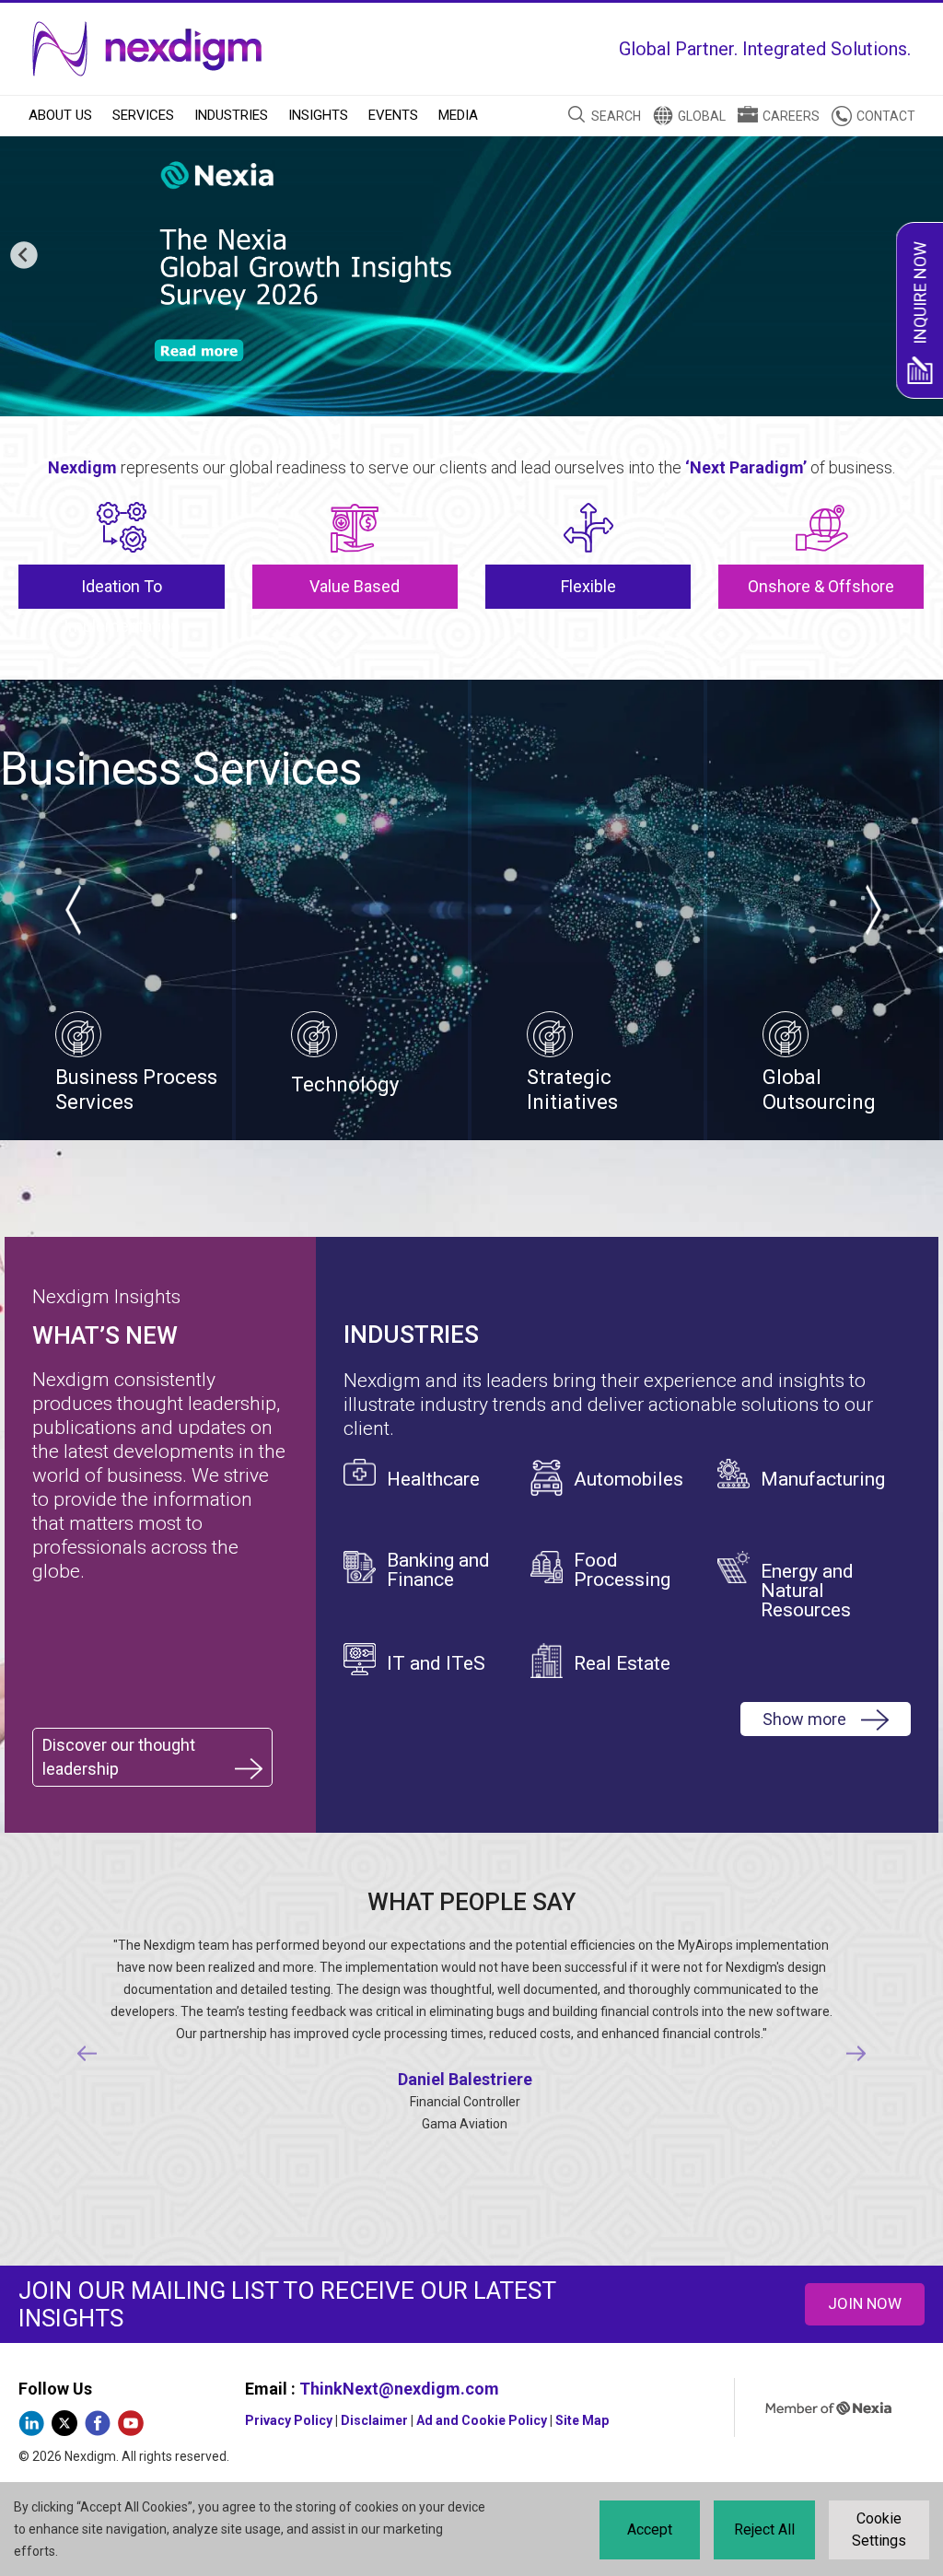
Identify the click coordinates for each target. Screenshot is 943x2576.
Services (143, 115)
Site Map (582, 2420)
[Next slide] (872, 910)
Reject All (764, 2529)
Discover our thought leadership (119, 1757)
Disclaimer (374, 2420)
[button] (24, 256)
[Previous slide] (71, 910)
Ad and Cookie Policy (482, 2420)
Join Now (865, 2303)
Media (458, 115)
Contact (886, 116)
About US (60, 115)
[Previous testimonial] (86, 2054)
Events (393, 115)
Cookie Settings (879, 2529)
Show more (804, 1719)
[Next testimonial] (856, 2054)
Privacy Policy (289, 2420)
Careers (791, 116)
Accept (650, 2529)
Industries (231, 115)
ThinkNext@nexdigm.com (399, 2389)
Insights (318, 115)
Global (702, 116)
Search (616, 116)
